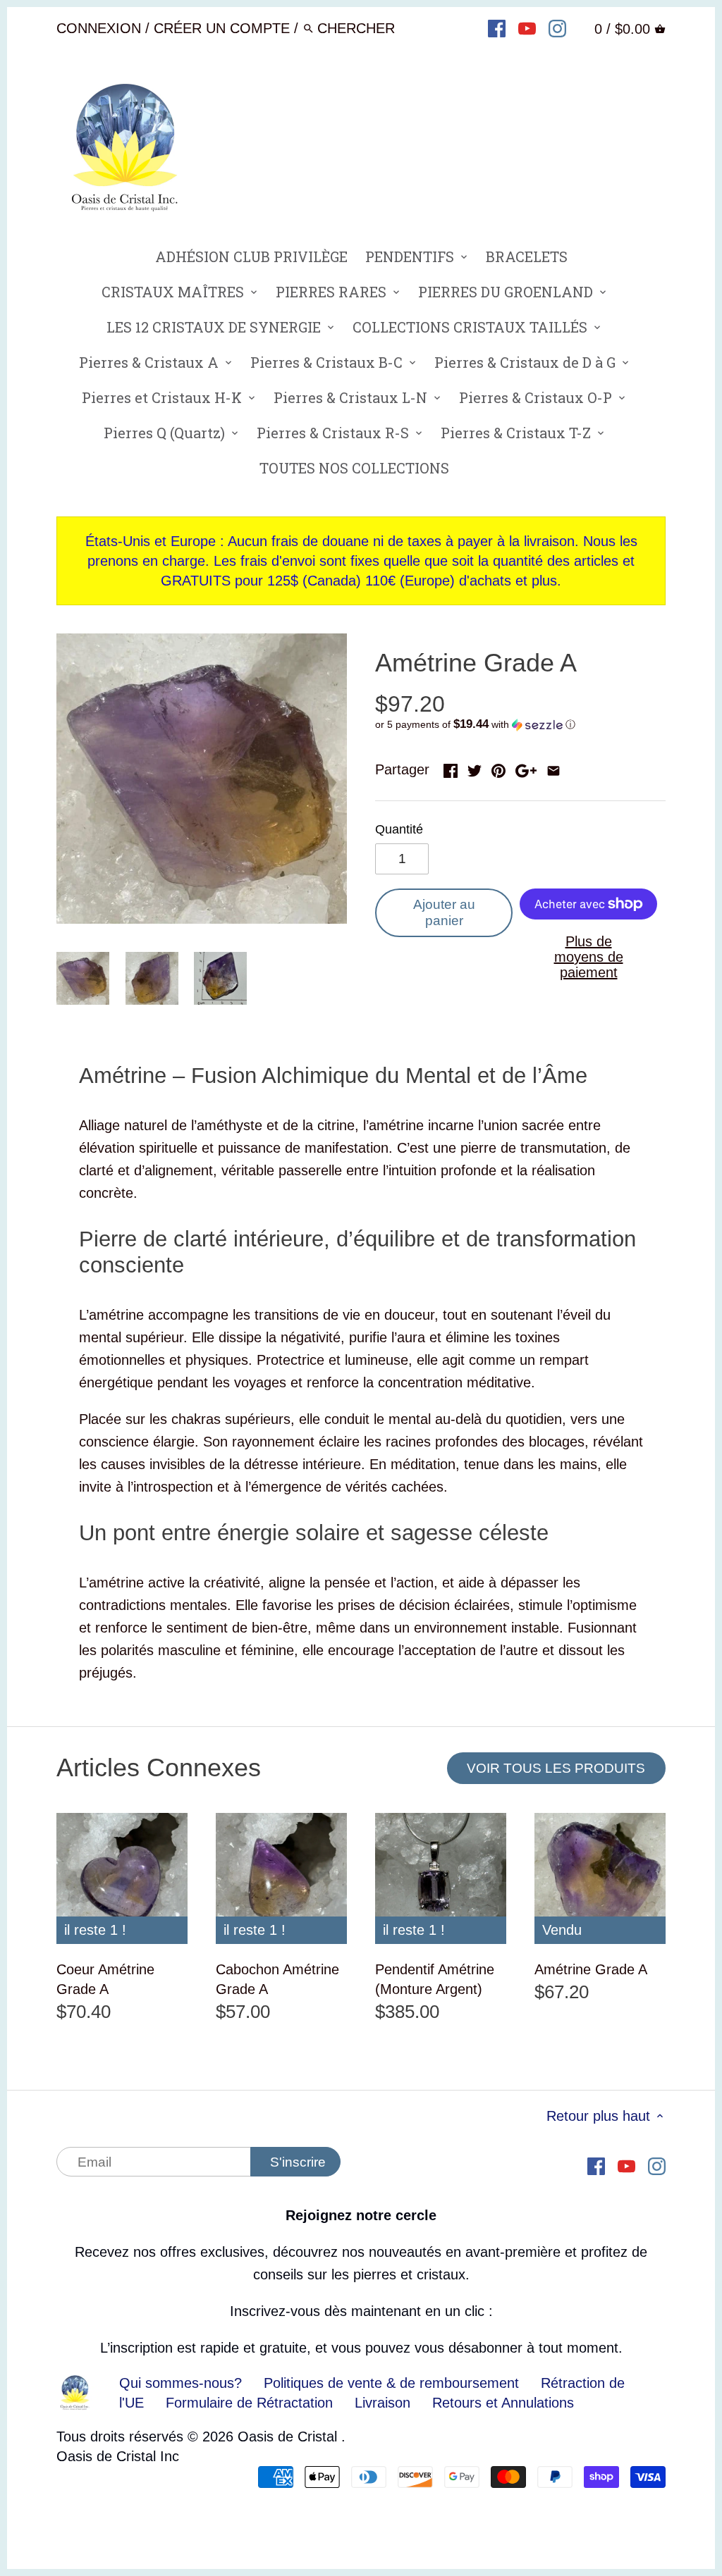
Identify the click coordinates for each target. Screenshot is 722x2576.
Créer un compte (222, 28)
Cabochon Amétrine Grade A (277, 1979)
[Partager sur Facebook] (451, 768)
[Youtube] (527, 27)
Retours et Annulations (503, 2403)
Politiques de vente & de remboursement (391, 2383)
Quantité (399, 829)
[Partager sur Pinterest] (498, 768)
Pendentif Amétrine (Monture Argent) (435, 1979)
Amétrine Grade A (591, 1969)
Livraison (385, 2403)
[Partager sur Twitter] (475, 768)
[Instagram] (557, 27)
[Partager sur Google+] (526, 768)
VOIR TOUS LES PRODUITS (556, 1768)
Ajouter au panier (444, 912)
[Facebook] (497, 27)
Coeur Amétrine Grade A (105, 1979)
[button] (520, 725)
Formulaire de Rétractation (249, 2403)
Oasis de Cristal (289, 2436)
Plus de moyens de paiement (589, 957)
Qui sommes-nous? (180, 2383)
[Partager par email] (553, 768)
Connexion (99, 28)
